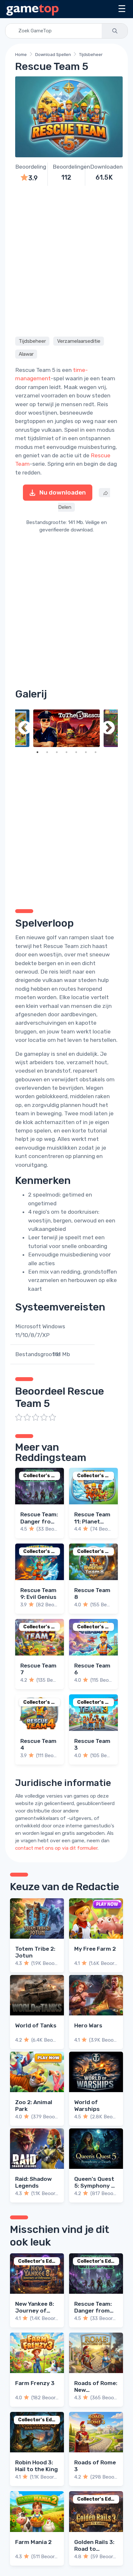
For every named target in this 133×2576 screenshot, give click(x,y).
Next (108, 728)
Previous (25, 728)
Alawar (26, 354)
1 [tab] (37, 752)
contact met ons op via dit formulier (56, 1848)
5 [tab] (76, 752)
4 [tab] (66, 752)
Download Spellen (53, 55)
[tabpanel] (66, 728)
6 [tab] (86, 752)
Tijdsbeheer (91, 55)
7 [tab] (96, 752)
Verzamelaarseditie (79, 341)
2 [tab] (47, 752)
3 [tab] (57, 752)
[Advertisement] (66, 260)
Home (21, 55)
